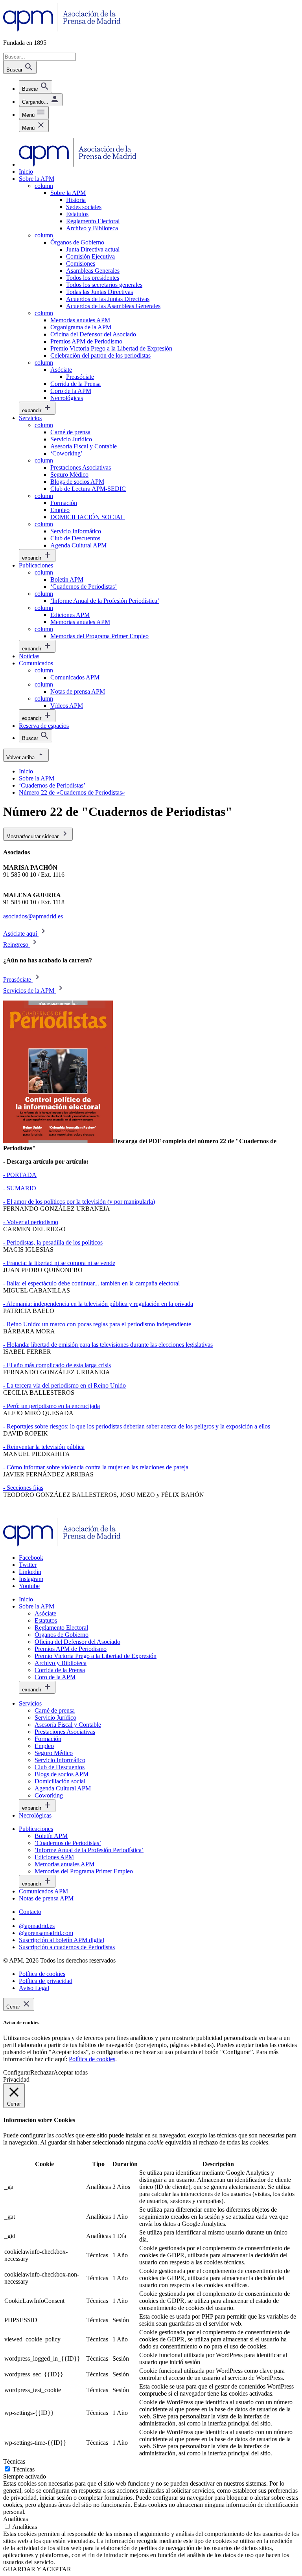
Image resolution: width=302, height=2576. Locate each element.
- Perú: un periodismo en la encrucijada (52, 1406)
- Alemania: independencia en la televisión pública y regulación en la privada (98, 1304)
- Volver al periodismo (31, 1222)
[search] (36, 87)
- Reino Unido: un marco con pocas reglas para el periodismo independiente (97, 1324)
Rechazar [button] (42, 2072)
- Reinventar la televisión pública (44, 1447)
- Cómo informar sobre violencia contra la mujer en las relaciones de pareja (96, 1467)
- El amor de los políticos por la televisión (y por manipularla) (79, 1202)
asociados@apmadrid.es (33, 916)
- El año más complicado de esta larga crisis (57, 1365)
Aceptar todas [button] (71, 2072)
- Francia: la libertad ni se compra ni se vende (59, 1263)
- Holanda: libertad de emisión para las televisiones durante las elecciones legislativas (108, 1345)
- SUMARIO (20, 1188)
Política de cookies (92, 2059)
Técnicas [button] (14, 2461)
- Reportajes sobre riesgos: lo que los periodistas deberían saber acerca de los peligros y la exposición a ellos (137, 1426)
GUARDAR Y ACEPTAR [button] (37, 2569)
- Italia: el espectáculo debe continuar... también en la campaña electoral (91, 1283)
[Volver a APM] (62, 29)
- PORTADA (20, 1175)
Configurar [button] (17, 2072)
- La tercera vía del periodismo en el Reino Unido (64, 1385)
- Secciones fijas (23, 1488)
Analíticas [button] (16, 2519)
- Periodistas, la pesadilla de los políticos (53, 1242)
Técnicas (24, 2469)
